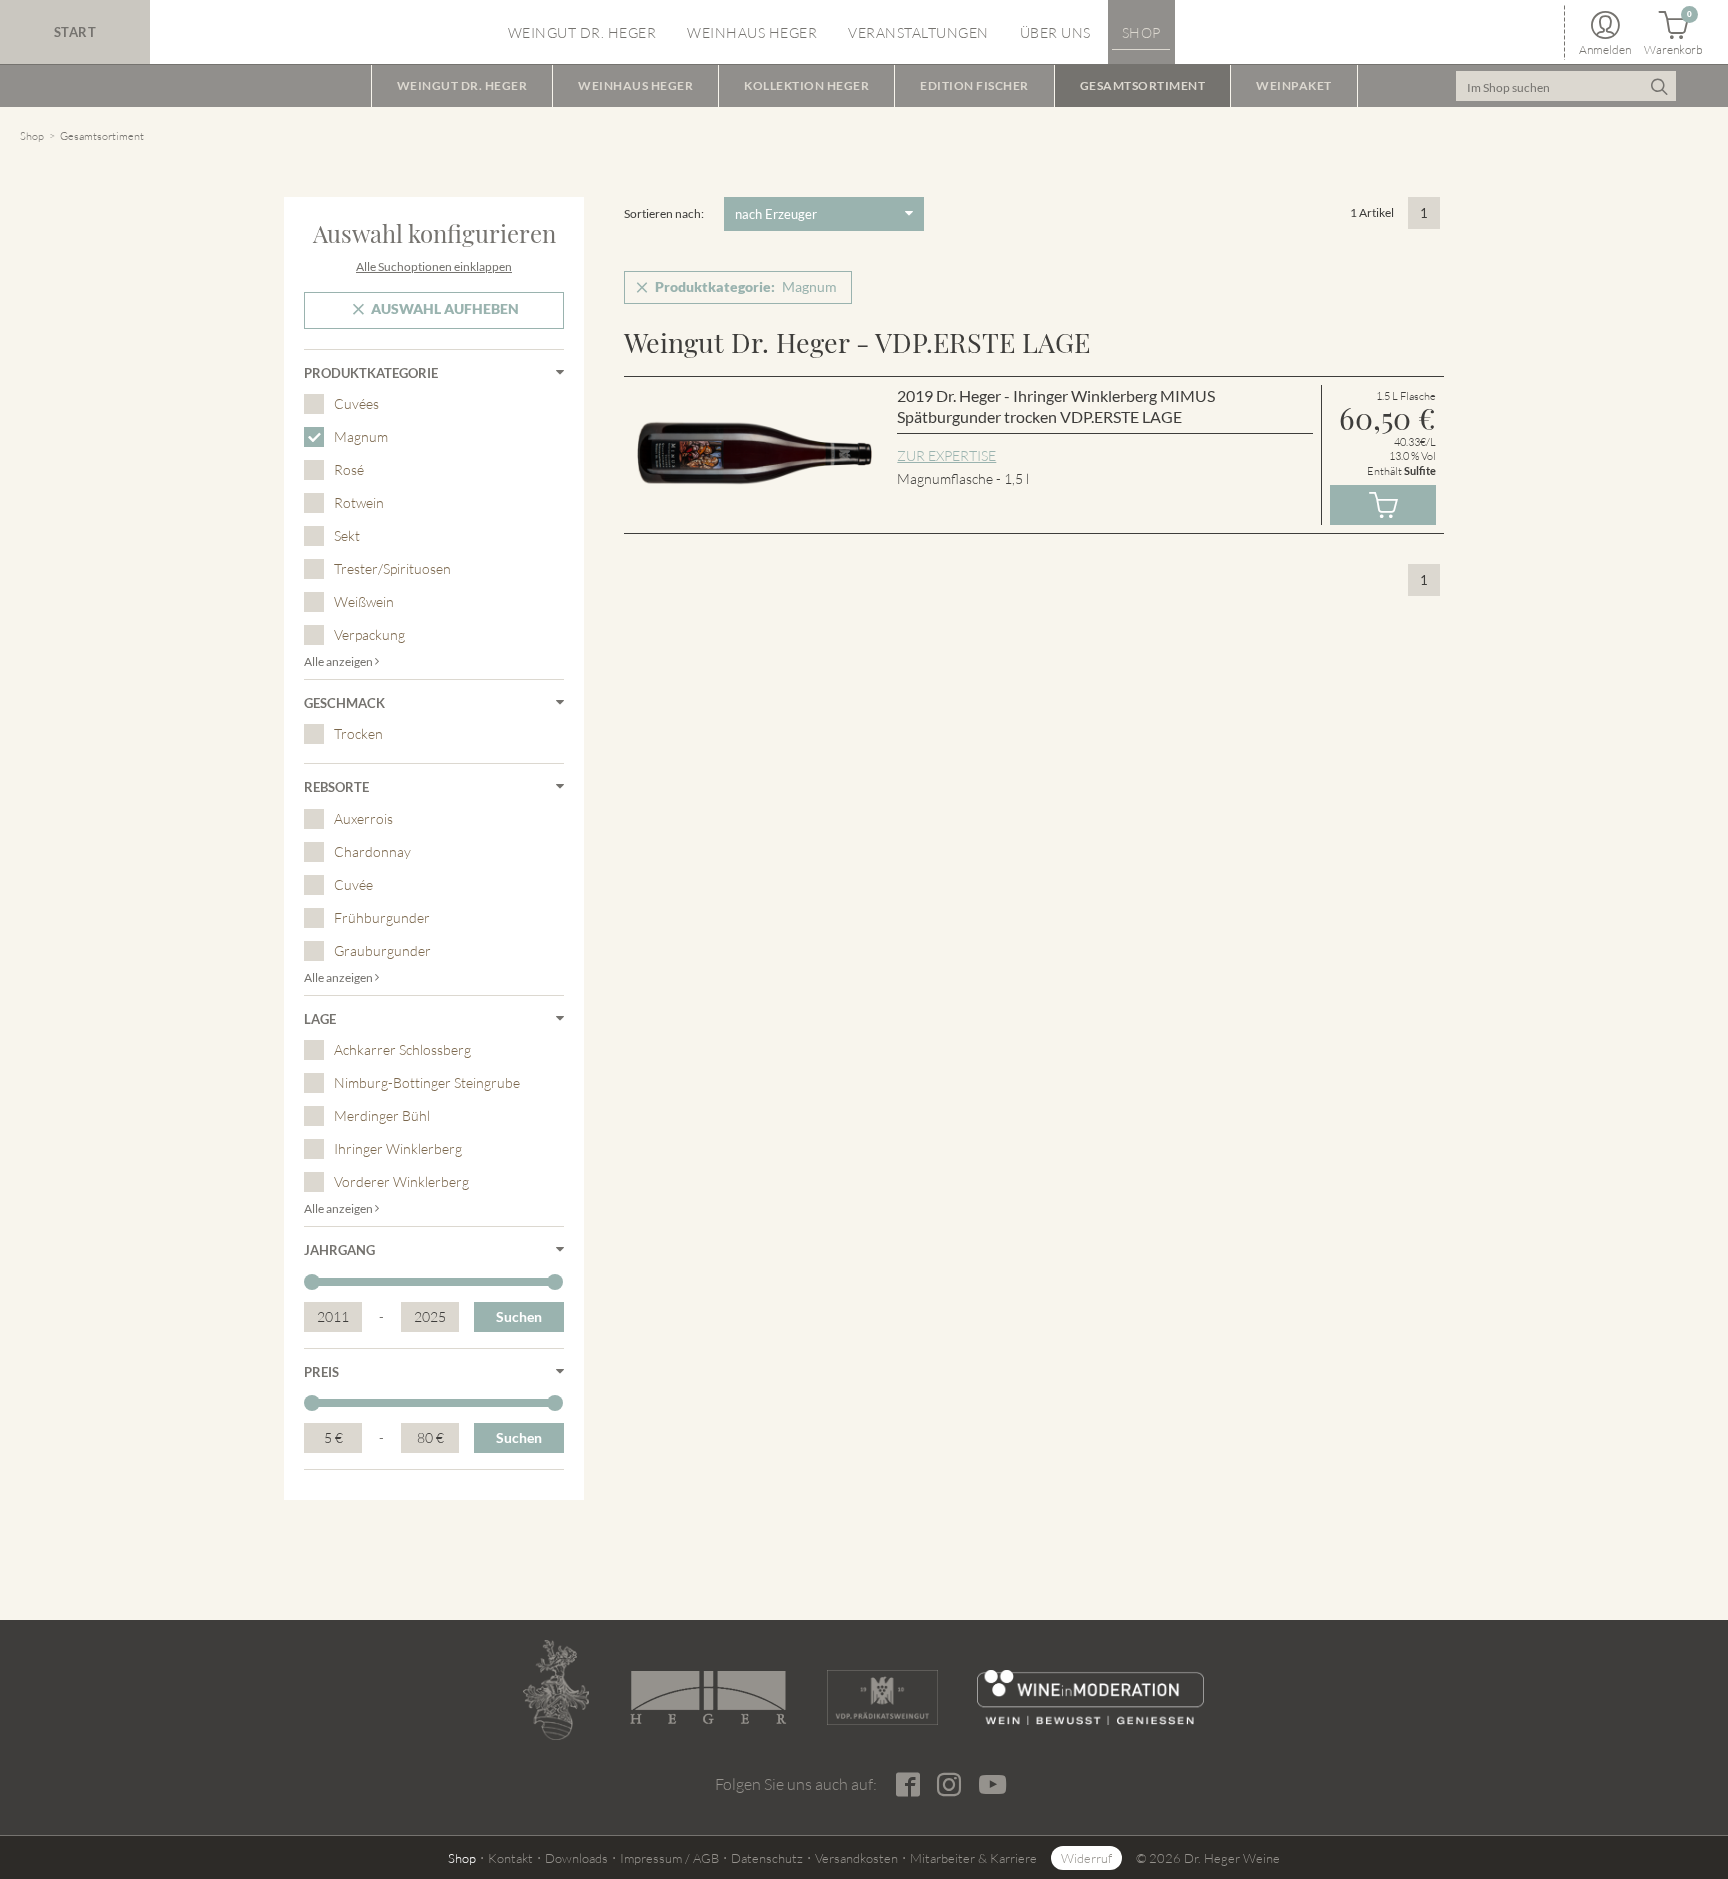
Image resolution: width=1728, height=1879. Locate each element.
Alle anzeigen (339, 661)
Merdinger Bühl (382, 1115)
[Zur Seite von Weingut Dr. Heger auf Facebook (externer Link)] (907, 1785)
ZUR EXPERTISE (946, 455)
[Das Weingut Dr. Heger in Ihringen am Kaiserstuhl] (556, 1690)
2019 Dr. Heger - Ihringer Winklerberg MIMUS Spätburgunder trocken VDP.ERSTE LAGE (1056, 406)
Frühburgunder (382, 917)
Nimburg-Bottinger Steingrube (427, 1082)
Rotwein (359, 502)
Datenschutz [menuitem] (767, 1858)
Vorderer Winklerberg (401, 1181)
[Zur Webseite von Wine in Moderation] (1090, 1697)
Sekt (347, 535)
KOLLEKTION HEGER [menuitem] (806, 85)
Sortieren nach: (664, 213)
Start (75, 32)
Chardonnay (372, 851)
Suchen (519, 1316)
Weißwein (364, 601)
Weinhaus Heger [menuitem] (752, 32)
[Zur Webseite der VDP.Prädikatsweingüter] (882, 1697)
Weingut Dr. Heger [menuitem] (582, 32)
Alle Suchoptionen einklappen (434, 266)
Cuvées (356, 403)
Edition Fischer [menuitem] (974, 85)
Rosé (349, 469)
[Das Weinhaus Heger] (708, 1697)
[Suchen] (1658, 86)
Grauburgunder (382, 950)
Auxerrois (363, 818)
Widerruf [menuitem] (1086, 1858)
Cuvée (353, 884)
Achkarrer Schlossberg (402, 1049)
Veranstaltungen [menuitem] (918, 32)
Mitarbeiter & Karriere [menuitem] (973, 1858)
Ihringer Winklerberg (398, 1148)
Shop (32, 136)
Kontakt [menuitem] (510, 1858)
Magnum (361, 436)
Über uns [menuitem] (1055, 32)
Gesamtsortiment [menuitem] (1143, 85)
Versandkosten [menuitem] (856, 1858)
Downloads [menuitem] (576, 1858)
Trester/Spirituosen (392, 568)
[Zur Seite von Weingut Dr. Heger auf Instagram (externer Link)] (948, 1785)
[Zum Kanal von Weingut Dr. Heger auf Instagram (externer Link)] (992, 1783)
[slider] (312, 1282)
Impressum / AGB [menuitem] (669, 1858)
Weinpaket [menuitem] (1294, 85)
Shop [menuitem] (1141, 32)
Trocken (358, 733)
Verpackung (369, 634)
